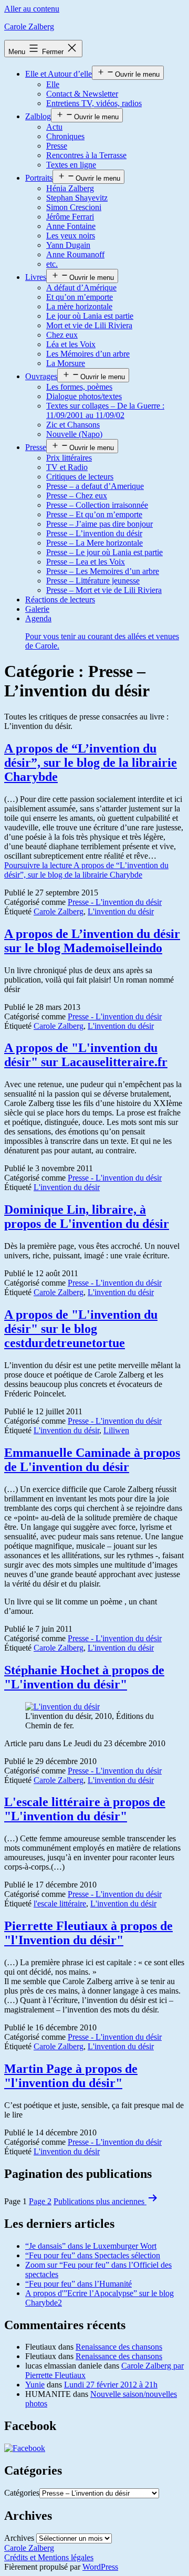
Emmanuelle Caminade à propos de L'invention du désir (92, 1460)
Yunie (35, 2385)
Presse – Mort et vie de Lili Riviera (104, 590)
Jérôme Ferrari (70, 217)
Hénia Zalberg (70, 188)
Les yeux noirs (71, 236)
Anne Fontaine (71, 226)
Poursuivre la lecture (86, 870)
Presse (57, 146)
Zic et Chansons (73, 425)
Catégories (22, 2493)
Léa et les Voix (71, 344)
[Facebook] (25, 2448)
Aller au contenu (32, 9)
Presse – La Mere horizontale (94, 543)
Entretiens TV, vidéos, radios (94, 103)
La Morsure (66, 363)
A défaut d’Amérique (81, 288)
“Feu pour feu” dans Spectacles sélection (93, 2255)
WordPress (100, 2567)
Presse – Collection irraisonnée (97, 505)
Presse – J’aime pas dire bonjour (99, 524)
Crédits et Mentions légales (49, 2557)
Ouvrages (41, 376)
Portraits (39, 178)
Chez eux (62, 335)
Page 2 (40, 2201)
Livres (36, 277)
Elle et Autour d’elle (59, 74)
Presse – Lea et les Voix (86, 562)
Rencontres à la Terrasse (86, 155)
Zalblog (38, 116)
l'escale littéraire (60, 1904)
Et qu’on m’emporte (80, 297)
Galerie (37, 609)
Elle (53, 84)
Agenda (102, 632)
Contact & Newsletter (82, 94)
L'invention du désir (121, 911)
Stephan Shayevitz (77, 198)
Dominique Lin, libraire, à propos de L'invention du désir (87, 1217)
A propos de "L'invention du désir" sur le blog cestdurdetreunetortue (81, 1329)
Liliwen (116, 1430)
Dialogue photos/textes (84, 396)
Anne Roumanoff (75, 254)
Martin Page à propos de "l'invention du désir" (71, 2076)
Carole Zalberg (29, 27)
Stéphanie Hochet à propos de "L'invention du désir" (84, 1677)
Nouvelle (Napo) (74, 434)
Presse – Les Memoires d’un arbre (103, 571)
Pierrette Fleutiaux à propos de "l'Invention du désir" (88, 1933)
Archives (19, 2538)
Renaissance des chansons (119, 2347)
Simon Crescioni (74, 207)
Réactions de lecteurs (60, 599)
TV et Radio (67, 467)
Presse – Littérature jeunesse (93, 581)
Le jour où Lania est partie (90, 316)
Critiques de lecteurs (80, 477)
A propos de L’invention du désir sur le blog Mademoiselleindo (92, 941)
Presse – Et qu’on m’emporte (94, 514)
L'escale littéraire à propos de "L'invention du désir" (85, 1809)
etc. (52, 264)
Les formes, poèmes (79, 387)
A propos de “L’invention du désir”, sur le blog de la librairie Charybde (91, 763)
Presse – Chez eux (77, 496)
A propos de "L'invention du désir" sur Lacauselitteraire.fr (86, 1055)
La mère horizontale (79, 306)
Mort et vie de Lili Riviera (89, 325)
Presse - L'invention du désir (115, 902)
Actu (54, 127)
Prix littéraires (69, 458)
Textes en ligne (71, 165)
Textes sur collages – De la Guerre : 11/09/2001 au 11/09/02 (105, 410)
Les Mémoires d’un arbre (88, 354)
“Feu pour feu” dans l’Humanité (78, 2284)
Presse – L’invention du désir (94, 533)
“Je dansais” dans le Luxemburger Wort (91, 2246)
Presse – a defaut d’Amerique (95, 486)
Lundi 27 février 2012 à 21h (111, 2385)
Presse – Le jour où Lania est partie (104, 552)
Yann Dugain (68, 245)
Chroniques (65, 136)
